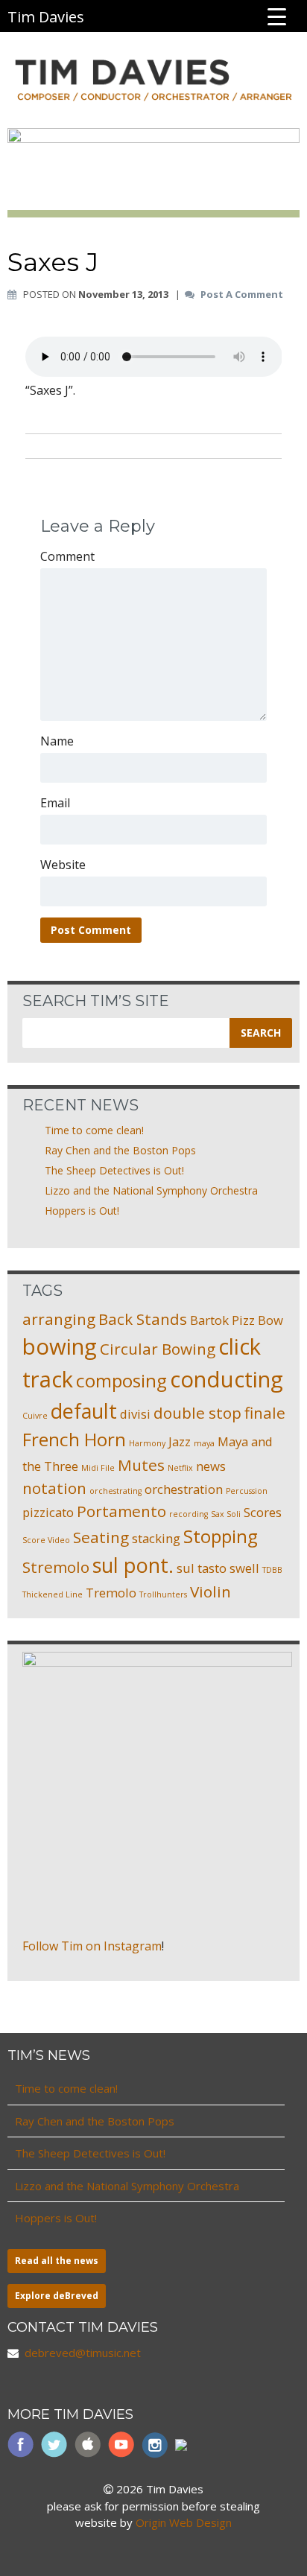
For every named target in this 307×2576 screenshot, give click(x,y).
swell (244, 1568)
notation (54, 1488)
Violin (211, 1591)
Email (55, 803)
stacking (156, 1538)
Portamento (121, 1511)
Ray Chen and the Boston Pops (120, 1150)
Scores (263, 1512)
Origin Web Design (184, 2522)
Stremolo (56, 1567)
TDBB (272, 1570)
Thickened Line (53, 1594)
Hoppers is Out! (82, 1211)
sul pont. (133, 1565)
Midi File (98, 1468)
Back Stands (143, 1319)
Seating (101, 1537)
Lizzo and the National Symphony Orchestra (151, 1190)
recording (189, 1514)
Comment (67, 556)
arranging (59, 1319)
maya (204, 1443)
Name (57, 741)
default (84, 1411)
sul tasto (202, 1568)
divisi (135, 1414)
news (211, 1466)
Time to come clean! (94, 1130)
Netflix (180, 1468)
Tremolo (111, 1593)
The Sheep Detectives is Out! (114, 1170)
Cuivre (35, 1416)
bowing (60, 1346)
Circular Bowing (158, 1349)
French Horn (74, 1439)
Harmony (147, 1443)
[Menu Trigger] (276, 16)
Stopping (221, 1536)
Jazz (180, 1441)
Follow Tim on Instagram (92, 1946)
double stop (197, 1413)
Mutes (141, 1465)
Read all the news (57, 2261)
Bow (270, 1320)
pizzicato (48, 1512)
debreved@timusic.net (83, 2353)
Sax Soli (226, 1514)
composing (121, 1380)
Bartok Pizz (222, 1320)
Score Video (46, 1540)
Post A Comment (242, 295)
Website (63, 865)
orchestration (184, 1489)
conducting (227, 1379)
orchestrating (115, 1491)
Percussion (247, 1491)
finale (265, 1413)
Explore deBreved (57, 2296)
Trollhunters (163, 1594)
